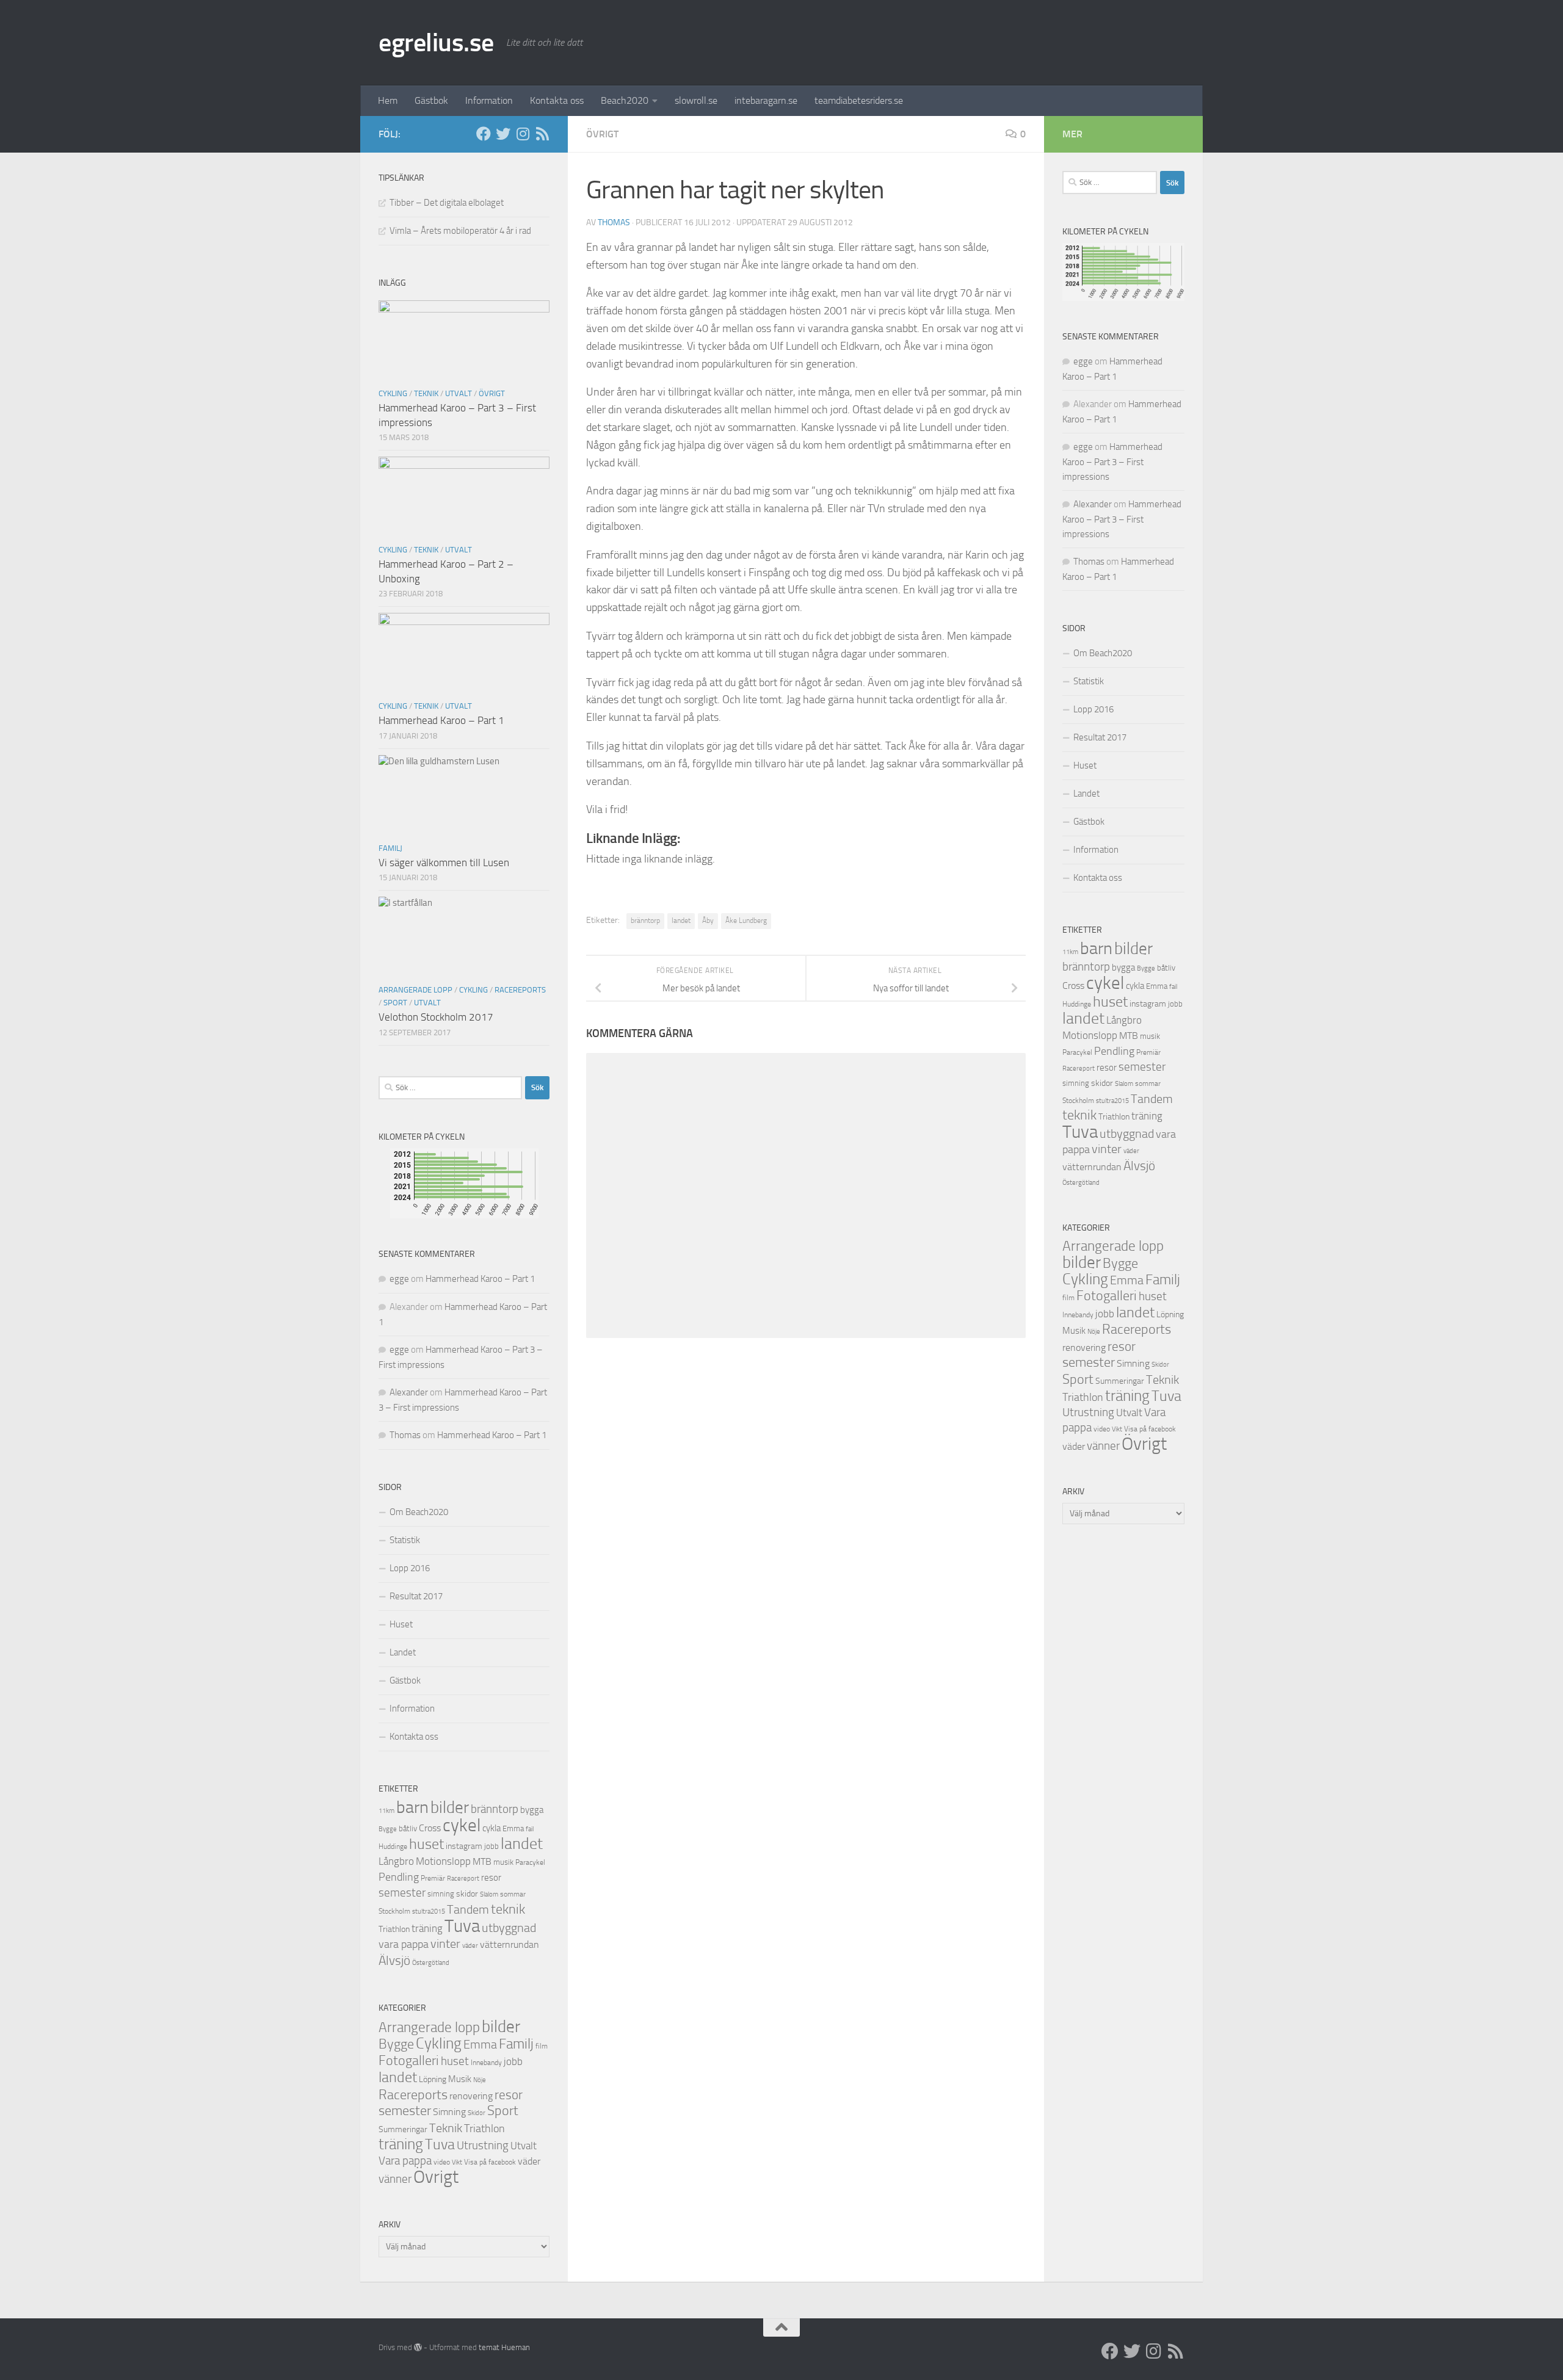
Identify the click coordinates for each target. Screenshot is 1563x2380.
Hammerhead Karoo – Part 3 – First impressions (1112, 462)
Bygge (388, 1829)
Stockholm (394, 1911)
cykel (462, 1825)
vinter (445, 1944)
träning (427, 1928)
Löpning (433, 2079)
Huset (401, 1624)
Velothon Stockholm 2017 (436, 1017)
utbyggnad (509, 1928)
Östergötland (431, 1963)
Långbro (396, 1861)
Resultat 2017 (416, 1596)
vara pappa (404, 1944)
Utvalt (459, 393)
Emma (513, 1828)
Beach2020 (625, 100)
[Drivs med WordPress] (418, 2347)
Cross (430, 1828)
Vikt (457, 2162)
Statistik (405, 1540)
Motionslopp (443, 1861)
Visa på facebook (490, 2162)
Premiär (433, 1878)
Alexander (409, 1392)
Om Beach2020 (419, 1512)
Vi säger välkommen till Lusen (444, 863)
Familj (390, 848)
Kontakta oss (557, 100)
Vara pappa (405, 2161)
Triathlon (394, 1929)
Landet (403, 1652)
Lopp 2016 (410, 1568)
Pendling (399, 1877)
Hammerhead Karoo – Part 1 (441, 720)
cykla (491, 1828)
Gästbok (431, 100)
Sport (395, 1003)
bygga (532, 1810)
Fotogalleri (409, 2061)
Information (489, 100)
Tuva (462, 1926)
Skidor (477, 2113)
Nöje (480, 2080)
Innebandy (486, 2063)
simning (441, 1894)
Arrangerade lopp (415, 990)
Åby (708, 921)
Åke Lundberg (746, 921)
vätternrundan (510, 1945)
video (442, 2162)
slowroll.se (696, 100)
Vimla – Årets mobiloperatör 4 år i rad (460, 231)
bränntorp (645, 921)
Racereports (520, 990)
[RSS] (542, 134)
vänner (395, 2179)
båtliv (408, 1828)
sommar (513, 1894)
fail (530, 1829)
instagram (464, 1846)
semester (402, 1893)
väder (470, 1946)
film (542, 2046)
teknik (508, 1909)
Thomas (614, 222)
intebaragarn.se (766, 100)
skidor (467, 1894)
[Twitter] (503, 134)
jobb (491, 1846)
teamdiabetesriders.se (859, 100)
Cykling (393, 393)
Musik (460, 2079)
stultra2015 (429, 1911)
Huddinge (393, 1846)
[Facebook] (484, 134)
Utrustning (483, 2146)
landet (681, 921)
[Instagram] (523, 134)
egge (399, 1279)
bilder (450, 1807)
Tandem (468, 1909)
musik (503, 1862)
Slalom (489, 1894)
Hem (388, 100)
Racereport (463, 1878)
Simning (449, 2112)
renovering (471, 2096)
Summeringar (403, 2129)
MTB (482, 1862)
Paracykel (530, 1862)
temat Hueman (504, 2347)
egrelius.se (436, 43)
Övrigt (602, 134)
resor (491, 1878)
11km (386, 1811)
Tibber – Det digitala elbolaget (447, 203)
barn (412, 1807)
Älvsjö (394, 1961)
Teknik (426, 393)
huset (426, 1844)
